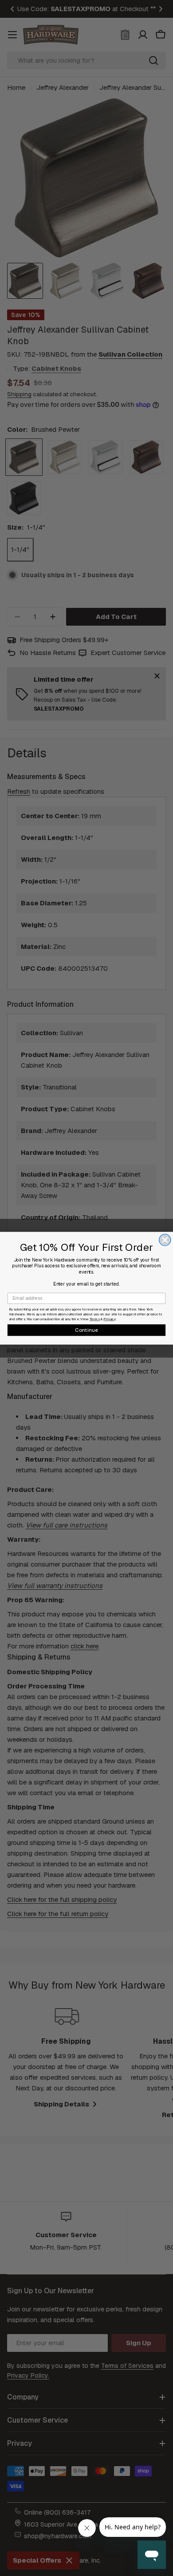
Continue (87, 1330)
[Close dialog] (165, 1240)
